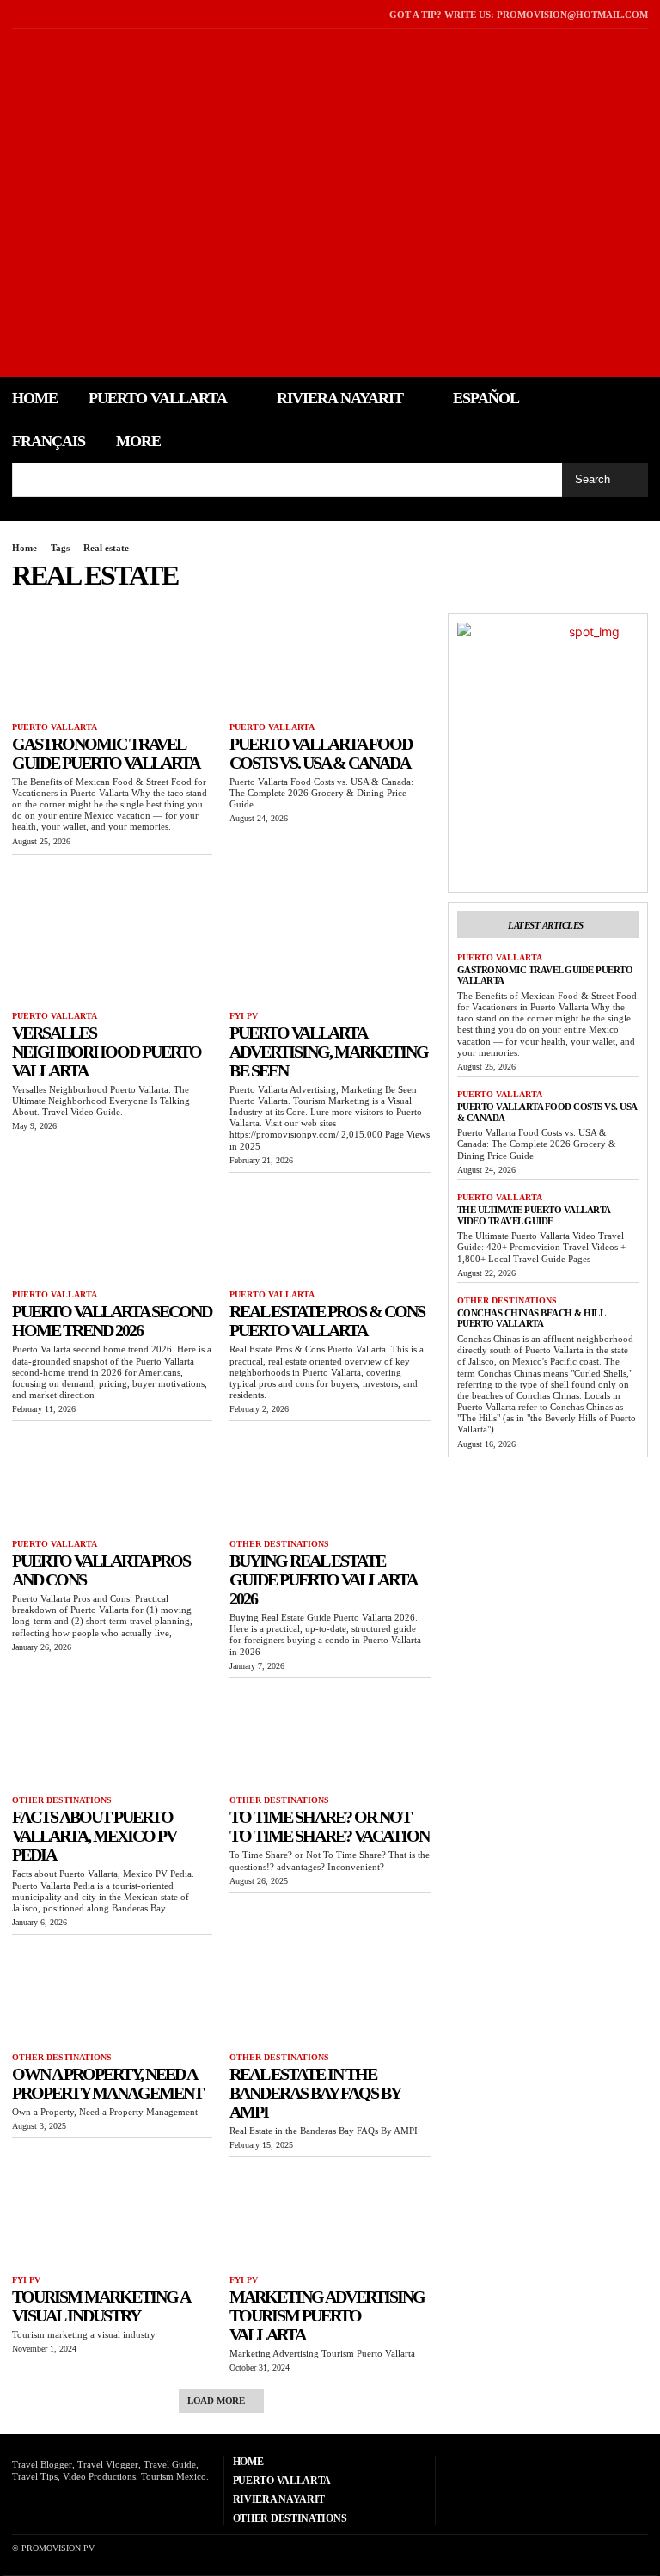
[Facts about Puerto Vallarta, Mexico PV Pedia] (112, 1737)
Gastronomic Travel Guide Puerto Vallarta (106, 753)
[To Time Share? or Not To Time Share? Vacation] (330, 1737)
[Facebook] (17, 14)
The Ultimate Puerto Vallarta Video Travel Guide (534, 1215)
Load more (216, 2401)
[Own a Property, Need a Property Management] (112, 1993)
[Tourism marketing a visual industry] (112, 2216)
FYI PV (244, 1016)
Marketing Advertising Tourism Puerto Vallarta (327, 2315)
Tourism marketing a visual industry (101, 2306)
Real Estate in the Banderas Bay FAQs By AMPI (315, 2093)
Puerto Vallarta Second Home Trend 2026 (112, 1321)
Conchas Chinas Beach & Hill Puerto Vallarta (532, 1319)
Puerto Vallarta (55, 727)
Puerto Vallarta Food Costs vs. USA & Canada (321, 753)
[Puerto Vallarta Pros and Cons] (112, 1480)
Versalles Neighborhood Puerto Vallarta (107, 1052)
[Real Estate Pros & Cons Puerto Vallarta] (330, 1232)
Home (24, 548)
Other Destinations (279, 1544)
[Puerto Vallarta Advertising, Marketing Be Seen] (330, 952)
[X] (38, 14)
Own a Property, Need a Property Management (107, 2083)
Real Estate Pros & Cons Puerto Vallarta (327, 1321)
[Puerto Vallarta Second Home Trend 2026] (112, 1232)
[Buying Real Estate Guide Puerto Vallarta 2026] (330, 1480)
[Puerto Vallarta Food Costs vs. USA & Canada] (330, 663)
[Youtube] (61, 14)
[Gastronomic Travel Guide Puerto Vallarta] (112, 663)
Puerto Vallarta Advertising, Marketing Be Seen (329, 1052)
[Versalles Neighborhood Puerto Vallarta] (112, 952)
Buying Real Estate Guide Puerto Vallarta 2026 (323, 1579)
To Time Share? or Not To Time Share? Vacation (329, 1826)
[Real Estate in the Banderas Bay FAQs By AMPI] (330, 1993)
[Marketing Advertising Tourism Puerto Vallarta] (330, 2216)
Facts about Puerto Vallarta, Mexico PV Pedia (94, 1836)
